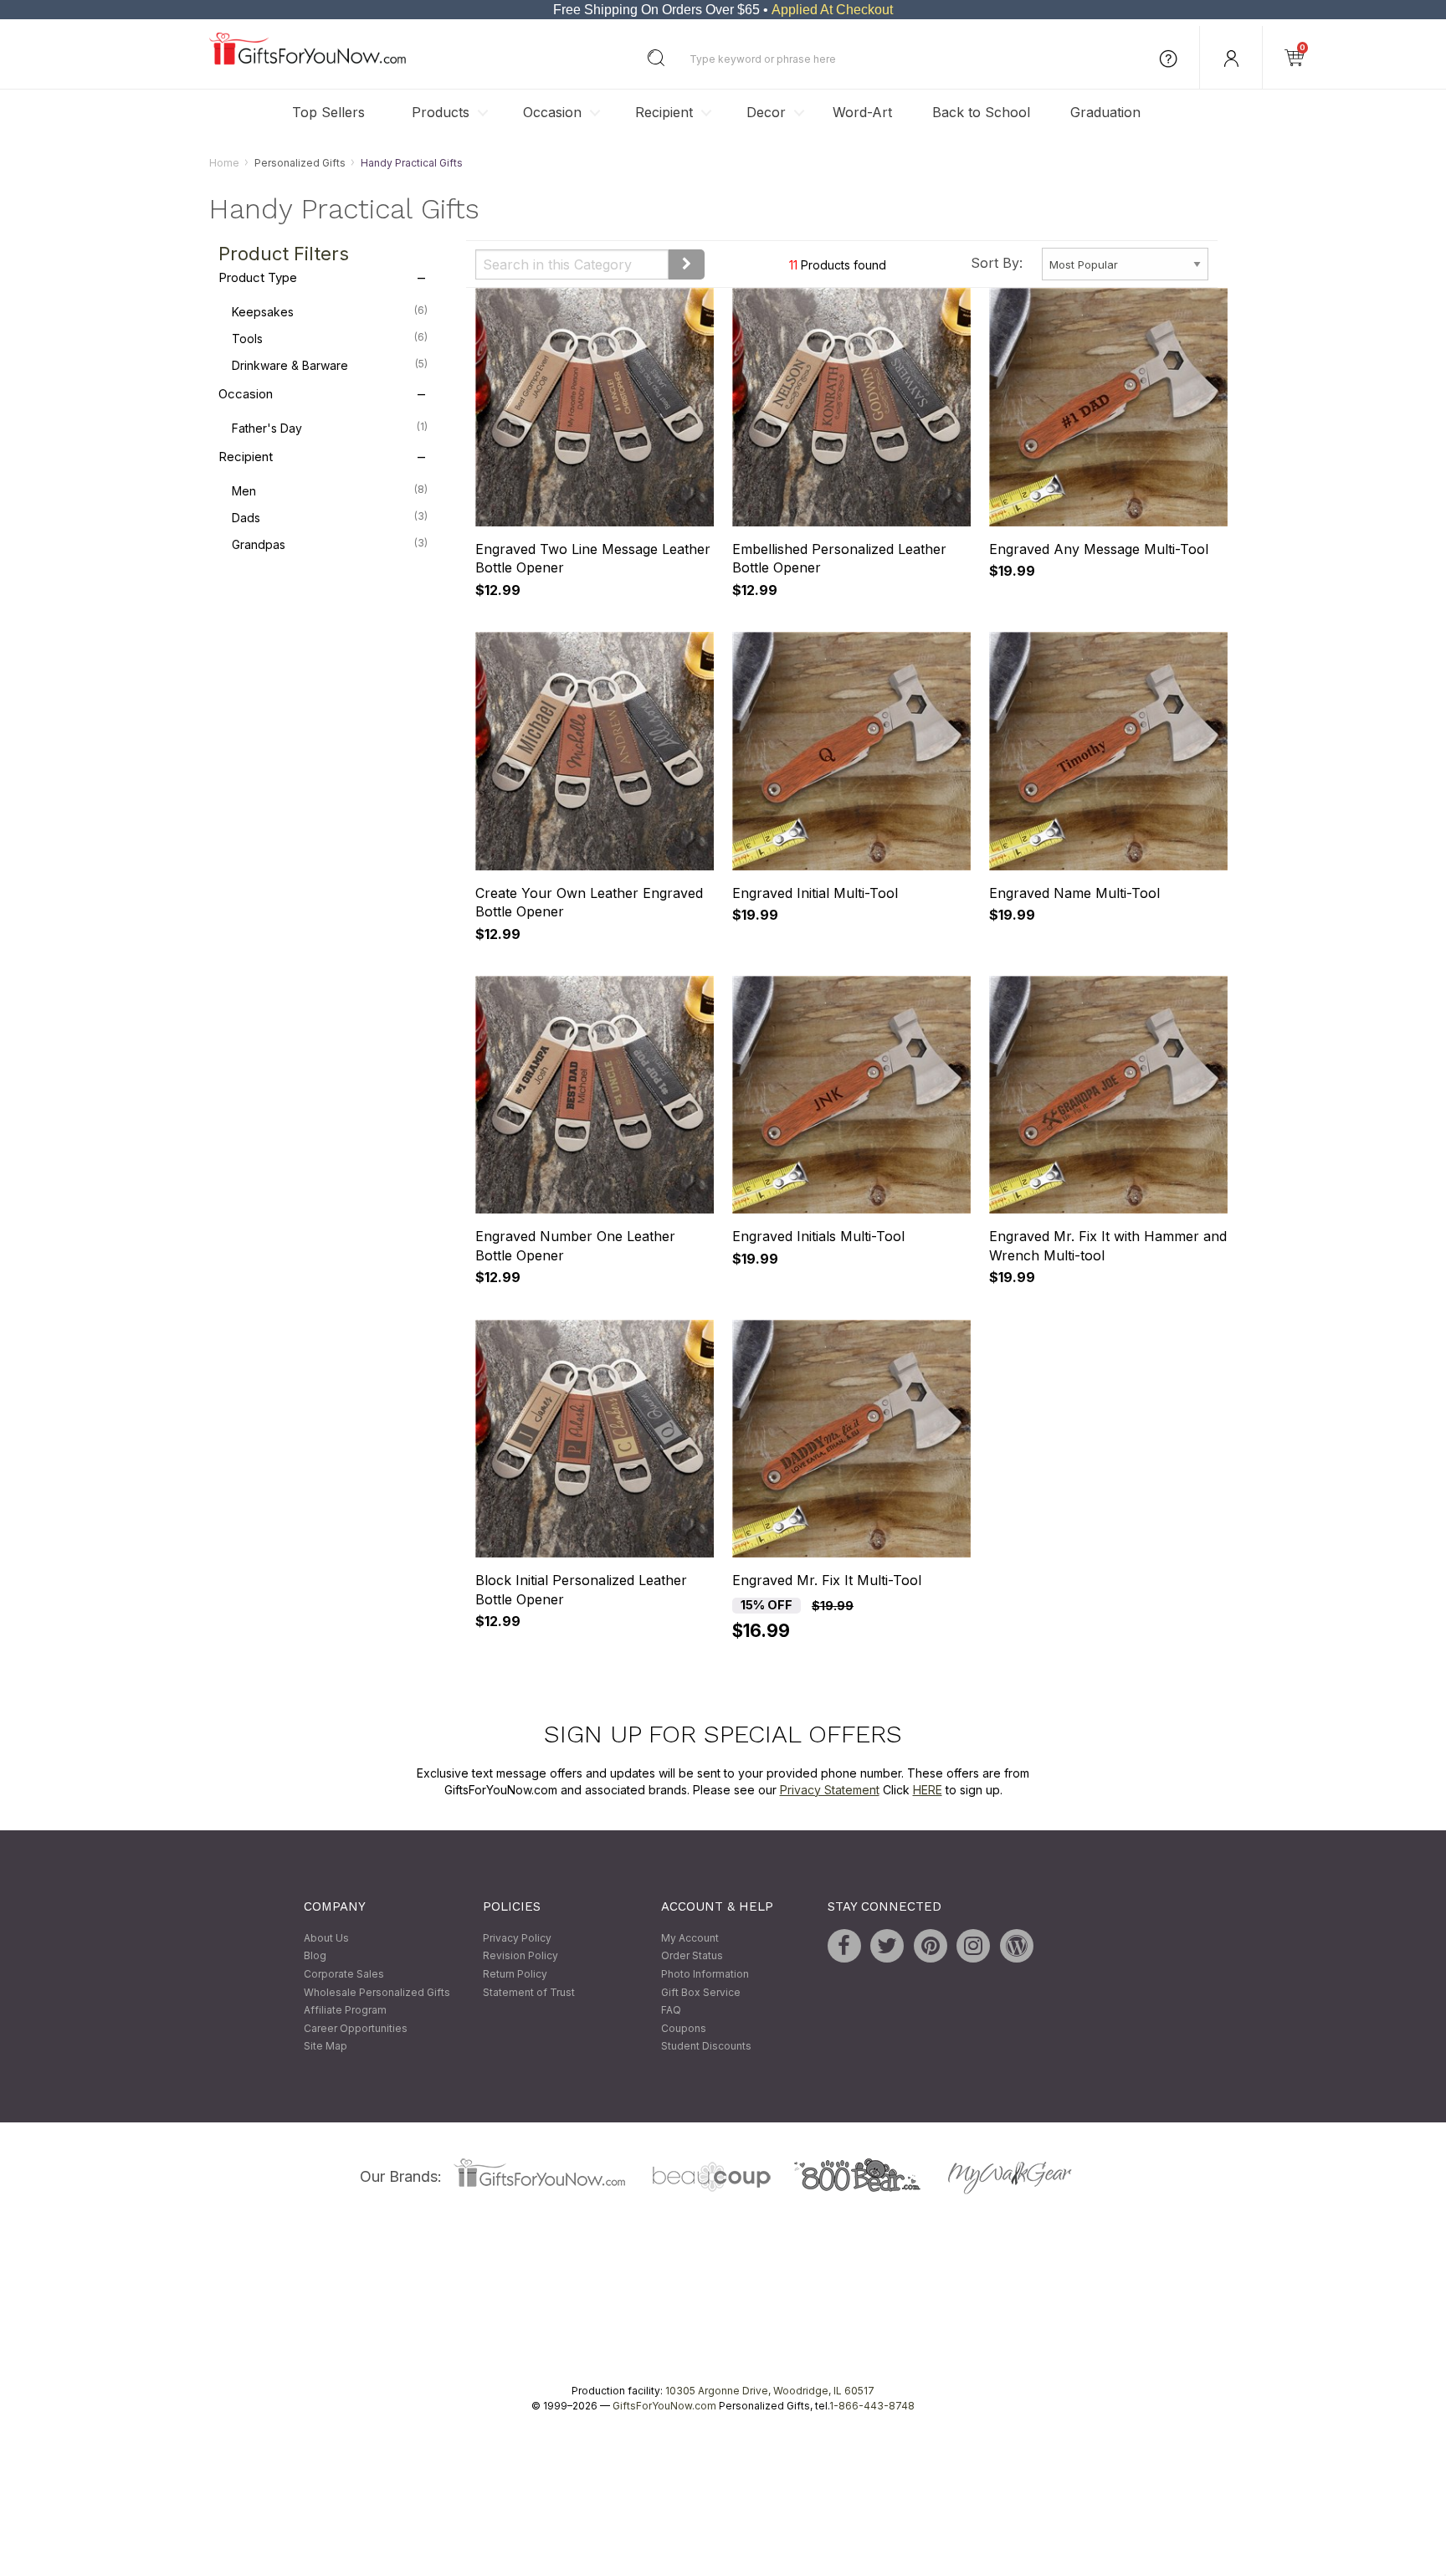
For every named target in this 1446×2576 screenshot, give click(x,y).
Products (441, 112)
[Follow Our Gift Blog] (1017, 1946)
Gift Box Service (701, 1992)
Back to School (981, 112)
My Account (690, 1938)
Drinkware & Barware (330, 366)
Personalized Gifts (300, 163)
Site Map (326, 2047)
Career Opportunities (356, 2028)
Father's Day (330, 428)
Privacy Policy (517, 1938)
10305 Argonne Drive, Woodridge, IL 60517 (770, 2391)
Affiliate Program (345, 2011)
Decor (766, 112)
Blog (315, 1956)
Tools (330, 339)
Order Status (692, 1956)
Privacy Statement (830, 1790)
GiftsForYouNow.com (664, 2406)
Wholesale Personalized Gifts (377, 1992)
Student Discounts (706, 2047)
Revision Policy (520, 1956)
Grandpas (330, 545)
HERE (928, 1790)
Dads (330, 518)
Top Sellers (328, 112)
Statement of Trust (529, 1992)
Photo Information (705, 1974)
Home (224, 163)
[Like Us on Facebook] (844, 1946)
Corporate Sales (344, 1974)
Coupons (684, 2028)
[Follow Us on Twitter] (887, 1946)
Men (330, 491)
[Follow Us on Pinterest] (931, 1946)
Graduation (1105, 112)
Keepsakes (330, 312)
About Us (326, 1938)
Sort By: (997, 263)
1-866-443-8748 (872, 2406)
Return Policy (515, 1974)
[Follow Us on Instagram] (973, 1946)
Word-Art (862, 112)
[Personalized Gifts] (308, 61)
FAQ (671, 2011)
